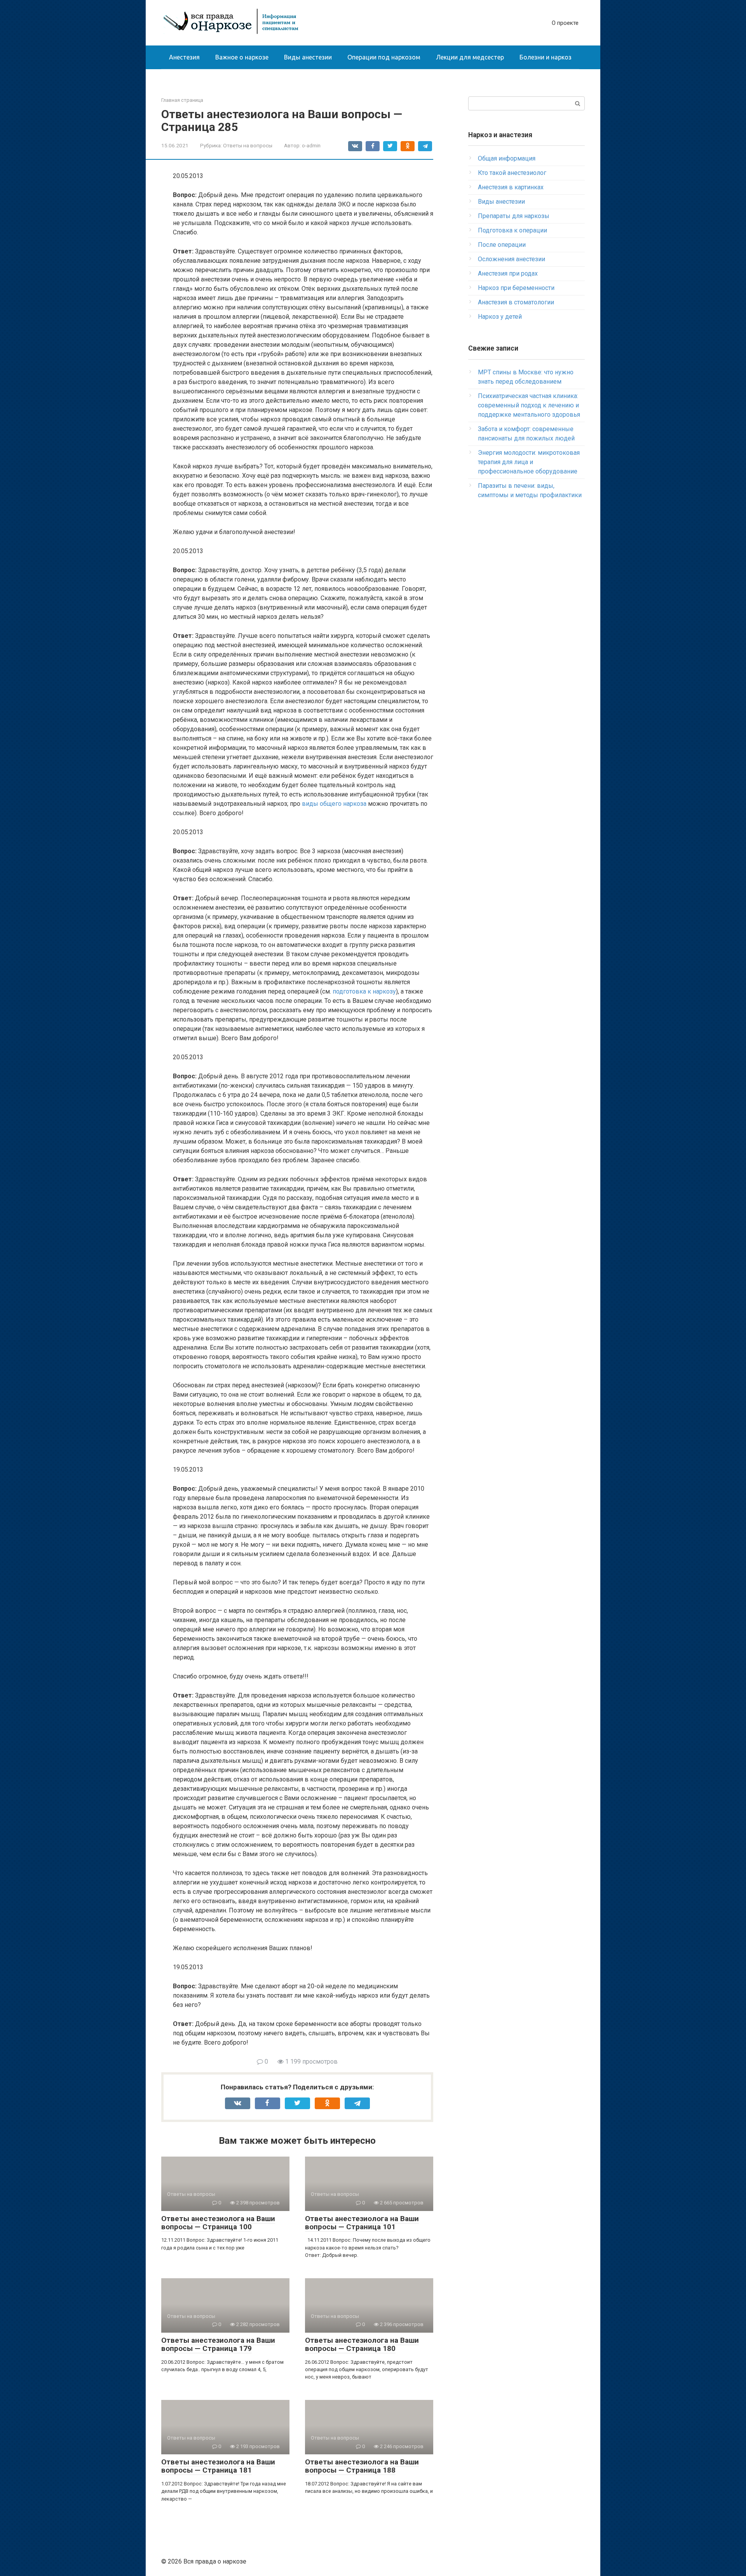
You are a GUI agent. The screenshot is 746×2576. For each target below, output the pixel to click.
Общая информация (507, 158)
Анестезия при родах (508, 273)
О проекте (565, 23)
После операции (502, 245)
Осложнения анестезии (512, 259)
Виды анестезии (308, 57)
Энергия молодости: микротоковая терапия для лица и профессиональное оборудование (529, 462)
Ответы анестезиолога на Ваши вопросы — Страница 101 (362, 2223)
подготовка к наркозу (364, 991)
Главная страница (182, 100)
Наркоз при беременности (516, 288)
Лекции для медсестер (470, 57)
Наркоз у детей (500, 317)
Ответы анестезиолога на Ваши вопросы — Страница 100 (218, 2223)
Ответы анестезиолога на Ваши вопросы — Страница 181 (218, 2466)
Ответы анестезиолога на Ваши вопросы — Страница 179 (218, 2344)
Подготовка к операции (512, 230)
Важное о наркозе (242, 57)
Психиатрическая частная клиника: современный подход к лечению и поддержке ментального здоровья (529, 405)
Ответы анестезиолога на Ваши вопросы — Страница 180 (362, 2344)
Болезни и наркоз (546, 57)
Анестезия (184, 57)
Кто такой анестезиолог (512, 173)
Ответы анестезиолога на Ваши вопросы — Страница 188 (362, 2466)
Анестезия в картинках (511, 187)
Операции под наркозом (384, 57)
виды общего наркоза (334, 804)
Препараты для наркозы (514, 216)
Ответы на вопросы (248, 145)
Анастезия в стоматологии (516, 302)
